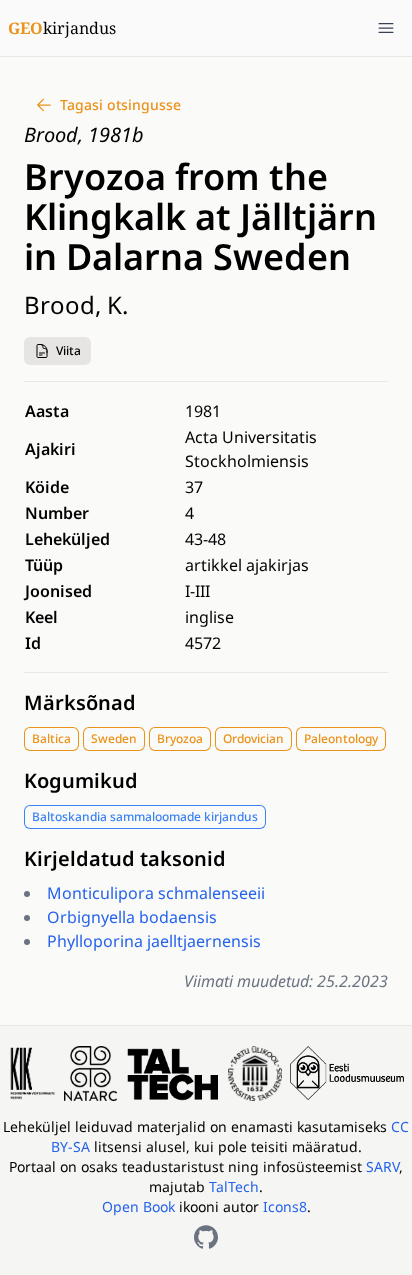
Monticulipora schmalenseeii (156, 893)
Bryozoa (180, 738)
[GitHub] (206, 1237)
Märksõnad (80, 702)
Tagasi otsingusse (120, 104)
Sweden (114, 738)
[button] (57, 351)
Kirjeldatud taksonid (125, 858)
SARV (382, 1166)
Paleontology (341, 738)
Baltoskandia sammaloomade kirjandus (145, 816)
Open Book (138, 1206)
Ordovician (253, 738)
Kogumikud (81, 780)
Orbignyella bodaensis (132, 917)
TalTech (234, 1186)
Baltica (51, 738)
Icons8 (285, 1206)
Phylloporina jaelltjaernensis (154, 941)
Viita (68, 350)
